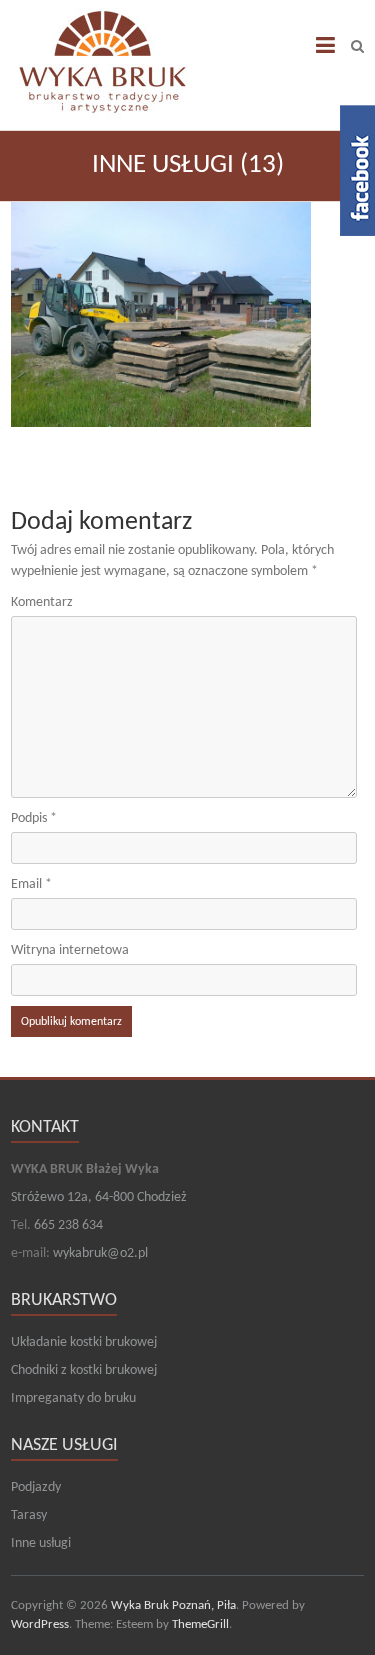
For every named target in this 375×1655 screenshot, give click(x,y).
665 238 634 (68, 1225)
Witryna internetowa (70, 950)
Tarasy (29, 1515)
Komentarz (42, 602)
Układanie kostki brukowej (84, 1342)
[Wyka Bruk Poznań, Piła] (103, 60)
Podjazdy (36, 1487)
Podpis (34, 818)
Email (31, 884)
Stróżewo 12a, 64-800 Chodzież (99, 1197)
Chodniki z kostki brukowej (84, 1370)
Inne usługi (41, 1543)
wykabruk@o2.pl (100, 1253)
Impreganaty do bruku (73, 1398)
